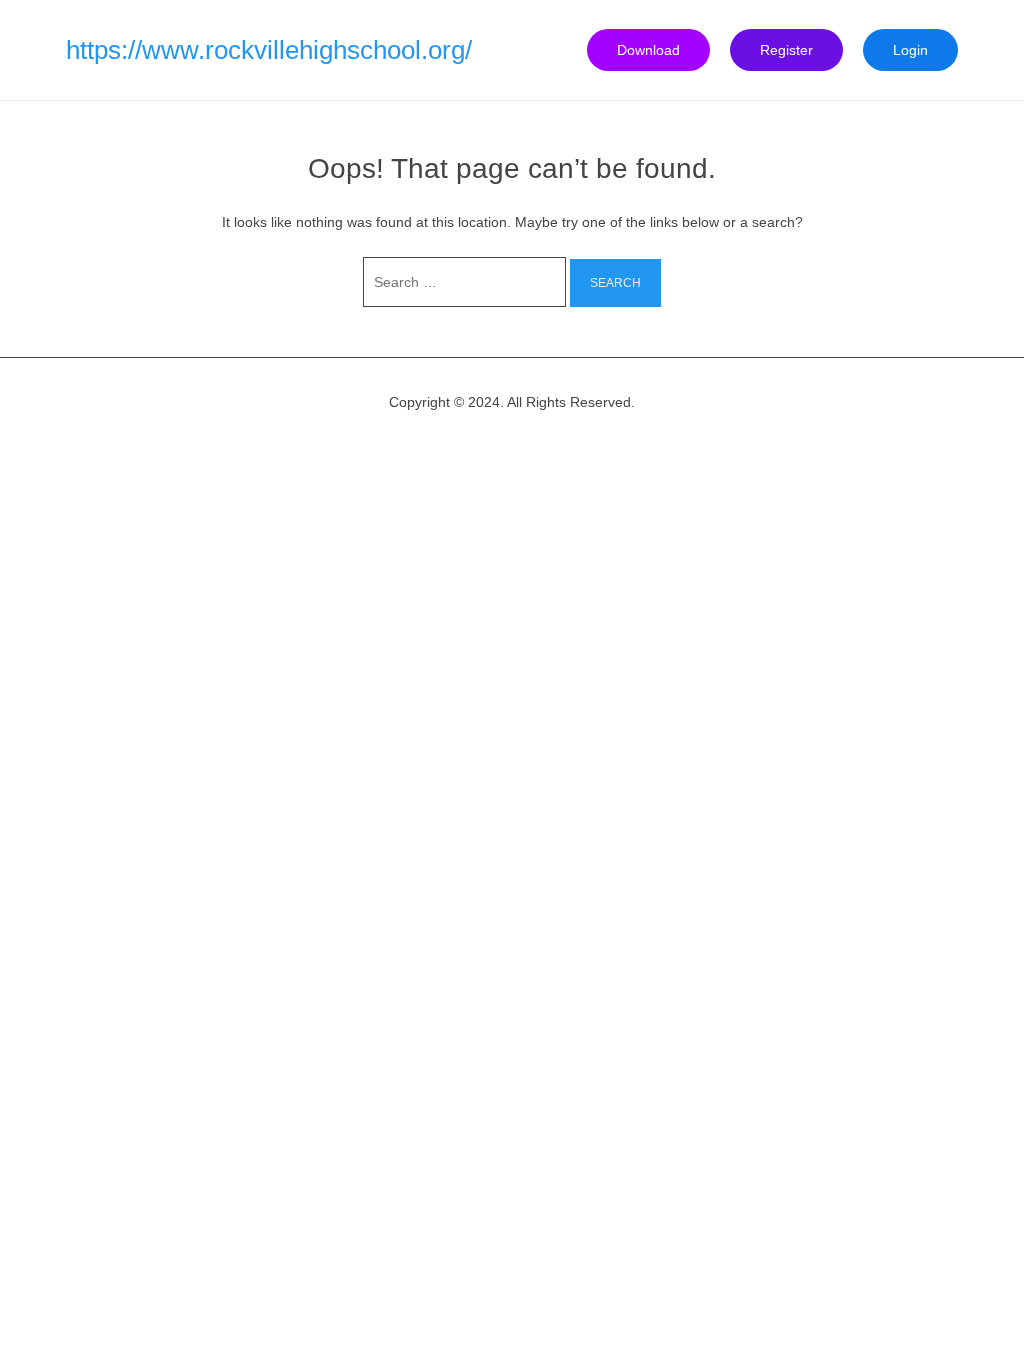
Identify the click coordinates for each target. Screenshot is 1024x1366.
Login (910, 50)
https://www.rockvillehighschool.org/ (269, 50)
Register (786, 50)
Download (648, 50)
